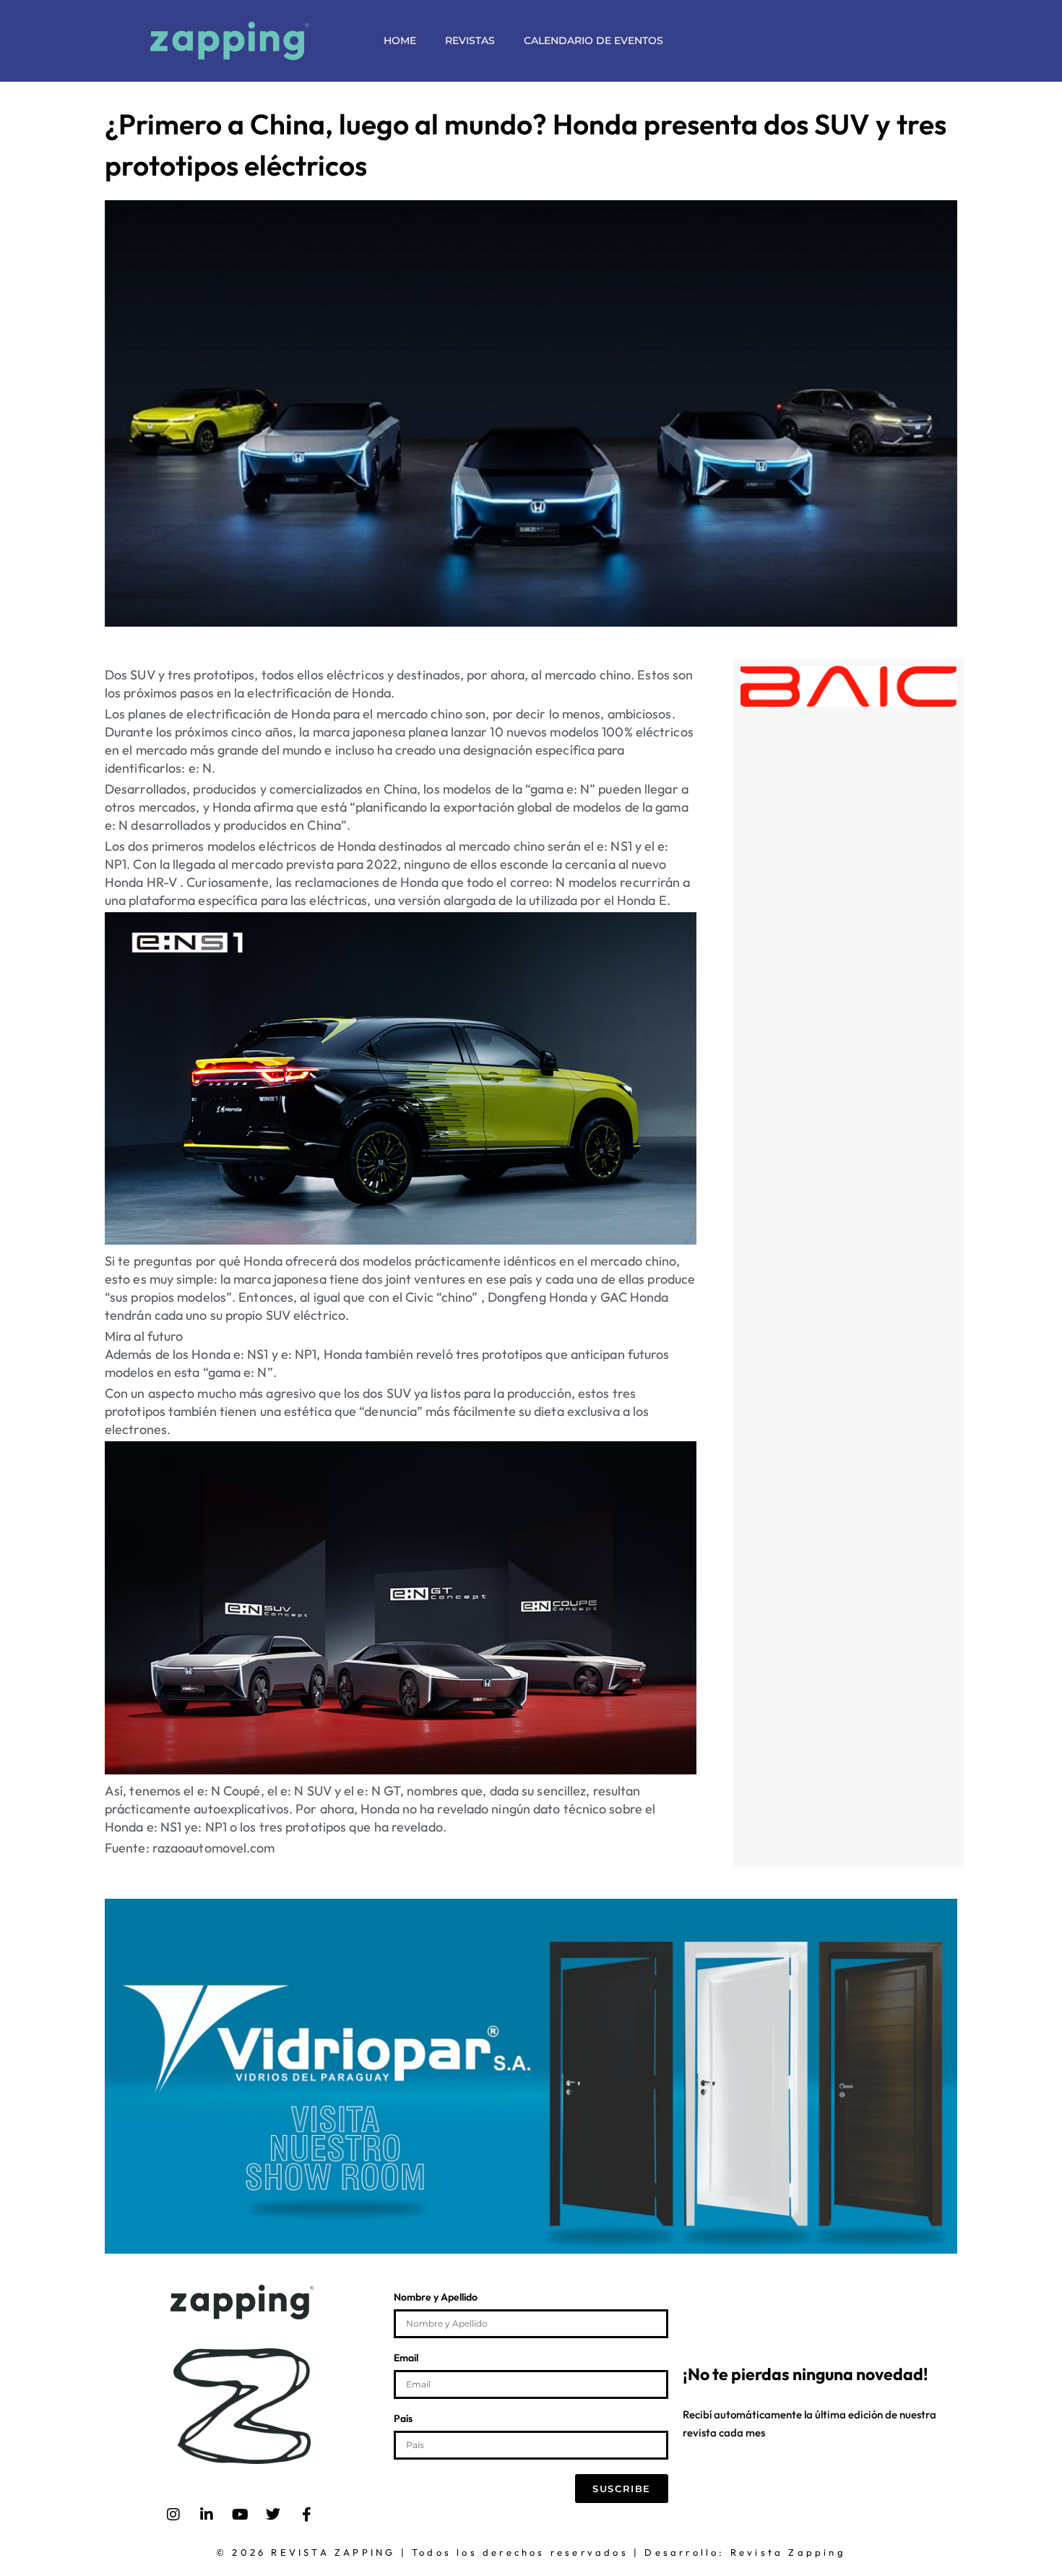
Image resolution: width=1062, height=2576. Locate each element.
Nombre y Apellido (436, 2298)
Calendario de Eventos (593, 40)
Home (400, 40)
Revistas (470, 40)
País (403, 2419)
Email (406, 2358)
